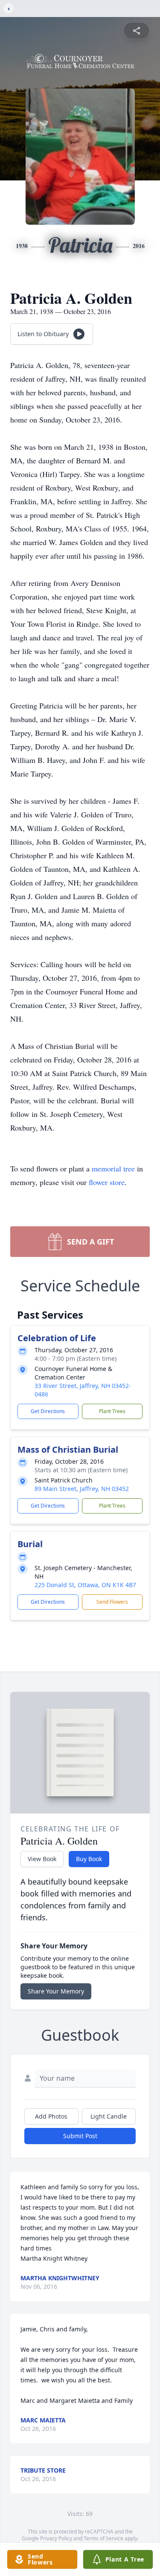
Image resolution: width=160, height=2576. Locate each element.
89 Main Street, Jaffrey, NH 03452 (82, 1489)
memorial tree (113, 1168)
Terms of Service (103, 2538)
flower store (107, 1182)
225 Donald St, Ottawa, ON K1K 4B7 (85, 1585)
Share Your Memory (56, 1991)
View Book (42, 1859)
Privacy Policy (56, 2538)
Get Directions (48, 1411)
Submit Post (80, 2136)
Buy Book (89, 1859)
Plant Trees (112, 1411)
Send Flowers (112, 1602)
